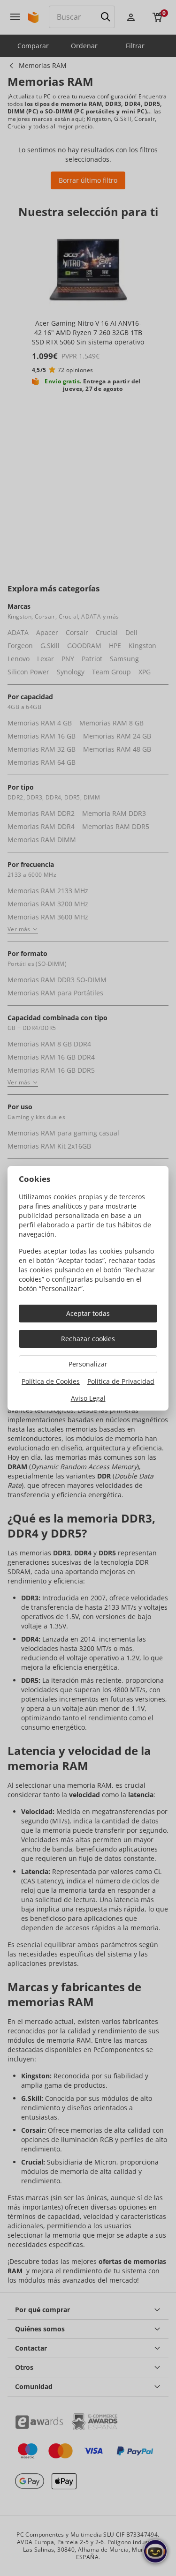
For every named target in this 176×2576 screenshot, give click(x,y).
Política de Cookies (51, 1381)
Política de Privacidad (121, 1381)
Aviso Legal (88, 1398)
